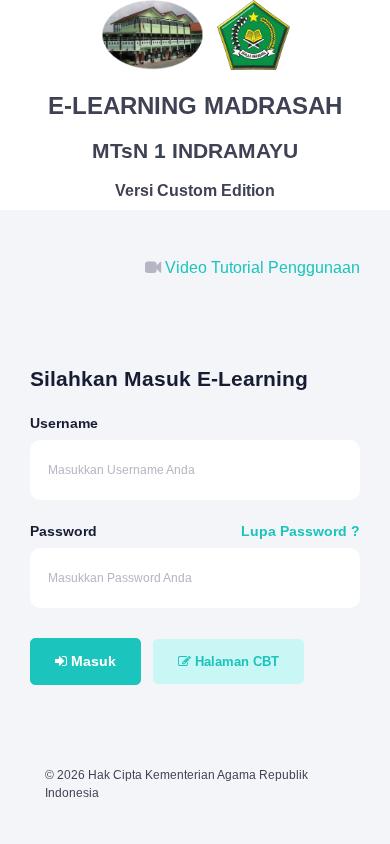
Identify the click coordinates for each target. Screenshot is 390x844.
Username (64, 423)
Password (63, 531)
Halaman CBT (235, 661)
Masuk (91, 661)
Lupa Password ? (300, 531)
